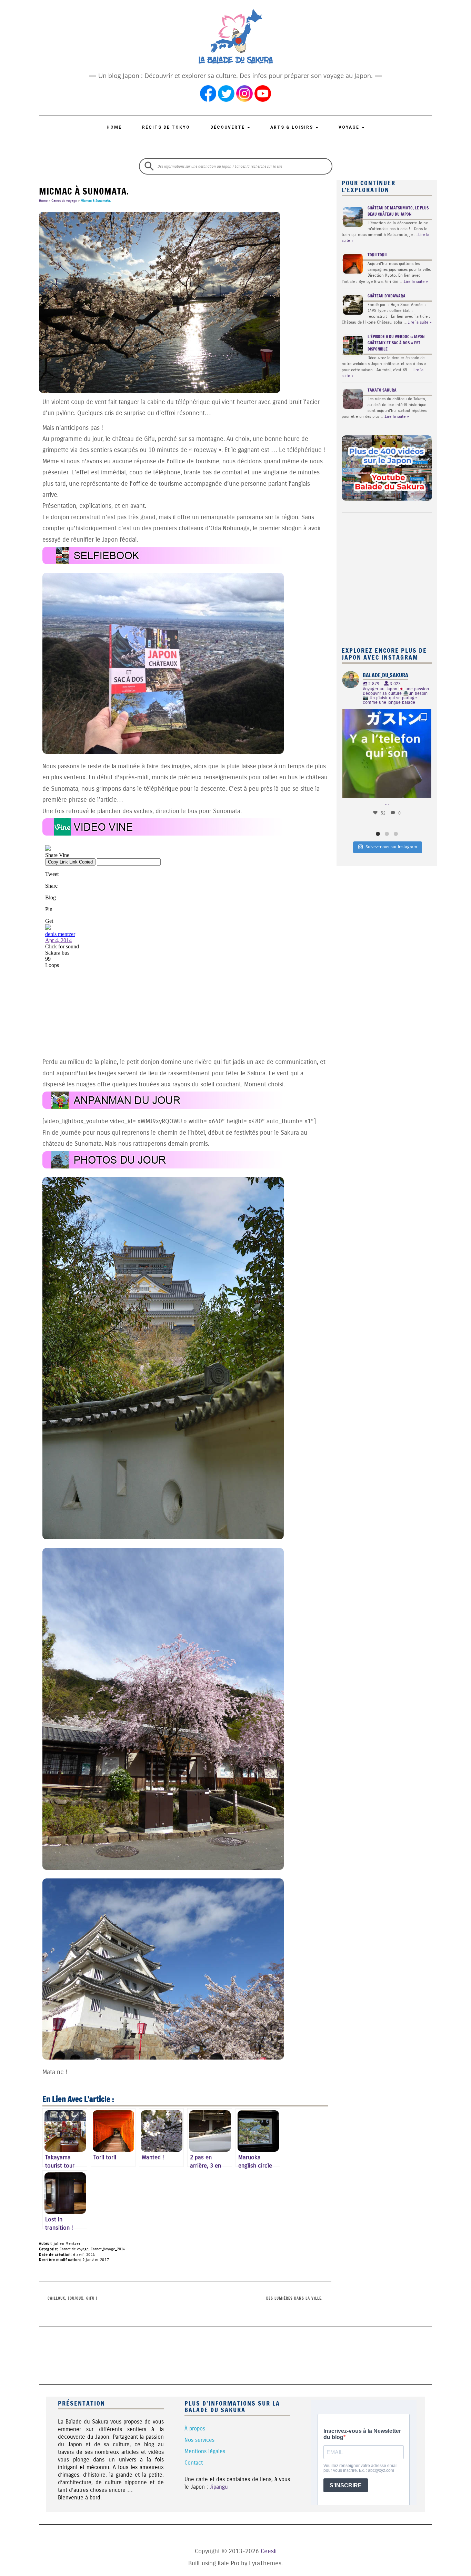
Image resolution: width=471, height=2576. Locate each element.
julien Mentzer (67, 2244)
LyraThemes (265, 2563)
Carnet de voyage (64, 201)
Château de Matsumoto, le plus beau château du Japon (398, 211)
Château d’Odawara (387, 296)
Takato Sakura (382, 390)
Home (114, 127)
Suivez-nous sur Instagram (391, 847)
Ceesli (269, 2551)
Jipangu (219, 2487)
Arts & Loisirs (293, 127)
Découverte (228, 127)
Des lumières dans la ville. (294, 2298)
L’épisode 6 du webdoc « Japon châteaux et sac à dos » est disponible (396, 343)
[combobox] (236, 166)
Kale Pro (228, 2563)
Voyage (350, 127)
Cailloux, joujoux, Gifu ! (72, 2298)
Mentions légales (205, 2451)
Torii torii (377, 255)
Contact (194, 2463)
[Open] (387, 754)
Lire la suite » (416, 282)
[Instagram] (423, 789)
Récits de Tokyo (166, 127)
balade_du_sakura (386, 715)
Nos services (199, 2440)
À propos (195, 2429)
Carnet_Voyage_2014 (108, 2249)
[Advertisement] (385, 570)
